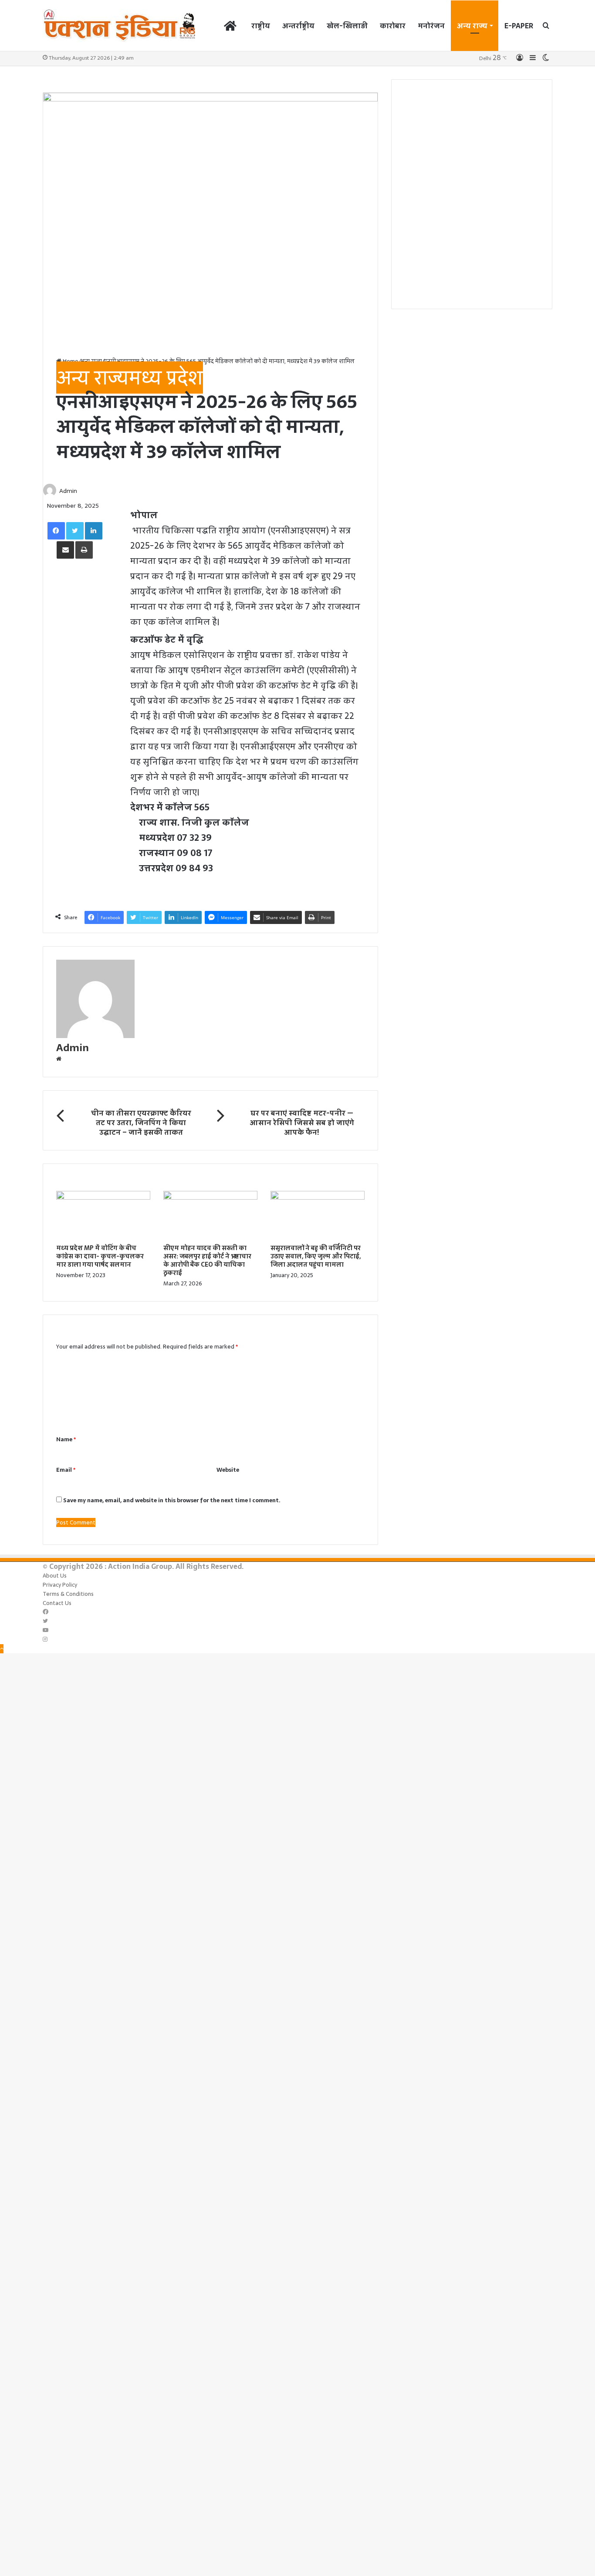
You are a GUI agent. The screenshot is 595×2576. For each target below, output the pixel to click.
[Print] (84, 550)
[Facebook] (56, 531)
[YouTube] (46, 1630)
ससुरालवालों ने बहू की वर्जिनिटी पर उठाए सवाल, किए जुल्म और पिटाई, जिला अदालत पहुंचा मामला (316, 1256)
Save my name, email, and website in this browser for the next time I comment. (172, 1500)
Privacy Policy (60, 1585)
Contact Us (57, 1603)
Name (66, 1439)
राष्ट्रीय (261, 26)
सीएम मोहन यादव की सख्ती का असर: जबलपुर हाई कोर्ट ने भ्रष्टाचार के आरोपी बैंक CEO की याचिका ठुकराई (207, 1260)
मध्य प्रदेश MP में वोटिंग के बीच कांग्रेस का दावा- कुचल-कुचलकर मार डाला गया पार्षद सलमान (100, 1256)
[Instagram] (45, 1640)
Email (66, 1470)
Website (228, 1470)
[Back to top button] (2, 1649)
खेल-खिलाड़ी (347, 26)
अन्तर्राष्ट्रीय (298, 26)
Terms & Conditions (68, 1594)
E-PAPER (519, 26)
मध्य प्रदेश (166, 378)
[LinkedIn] (94, 531)
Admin (68, 491)
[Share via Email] (65, 550)
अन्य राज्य (472, 26)
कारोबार (393, 26)
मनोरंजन (431, 26)
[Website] (59, 1059)
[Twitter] (75, 531)
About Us (55, 1576)
